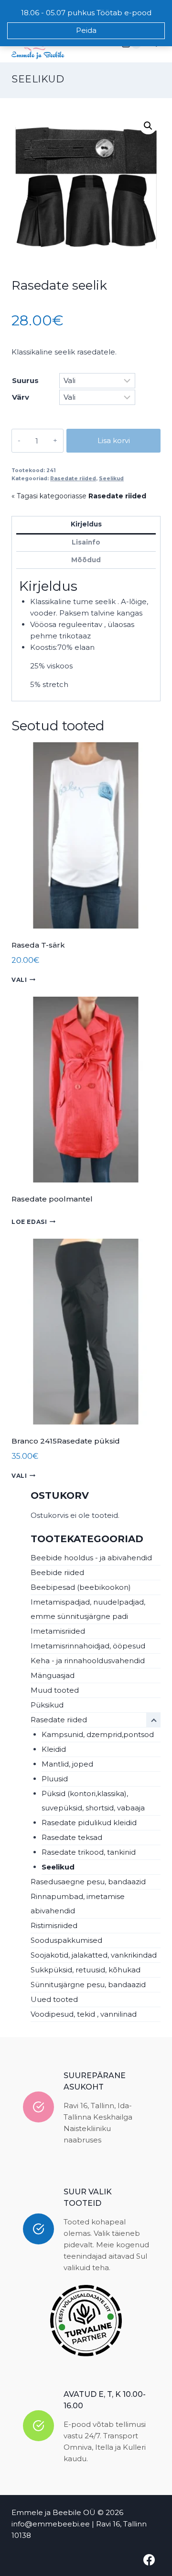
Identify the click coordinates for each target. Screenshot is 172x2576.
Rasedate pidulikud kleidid (89, 1823)
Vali (19, 980)
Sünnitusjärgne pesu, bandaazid (88, 1985)
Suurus (25, 380)
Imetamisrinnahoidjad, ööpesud (88, 1646)
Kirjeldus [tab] (86, 524)
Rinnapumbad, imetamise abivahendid (78, 1904)
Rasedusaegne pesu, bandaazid (88, 1882)
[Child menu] (153, 1720)
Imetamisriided (58, 1631)
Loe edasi (29, 1222)
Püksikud (47, 1705)
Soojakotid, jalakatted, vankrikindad (94, 1955)
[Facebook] (149, 2560)
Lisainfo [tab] (86, 542)
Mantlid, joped (67, 1764)
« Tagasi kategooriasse (79, 496)
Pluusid (55, 1779)
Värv (21, 397)
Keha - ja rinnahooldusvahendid (88, 1661)
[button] (148, 126)
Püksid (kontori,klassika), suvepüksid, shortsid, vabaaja (93, 1801)
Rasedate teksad (72, 1837)
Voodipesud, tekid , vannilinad (84, 2014)
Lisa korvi (114, 440)
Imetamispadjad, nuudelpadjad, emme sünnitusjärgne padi (88, 1609)
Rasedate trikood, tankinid (89, 1852)
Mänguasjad (53, 1675)
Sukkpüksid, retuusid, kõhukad (86, 1970)
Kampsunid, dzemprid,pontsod (98, 1734)
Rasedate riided (73, 479)
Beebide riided (57, 1572)
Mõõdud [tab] (86, 560)
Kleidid (54, 1749)
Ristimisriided (54, 1925)
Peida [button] (86, 30)
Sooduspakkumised (66, 1940)
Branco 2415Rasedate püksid (66, 1441)
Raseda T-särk (38, 945)
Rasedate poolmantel (52, 1199)
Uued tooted (54, 1999)
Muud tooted (55, 1690)
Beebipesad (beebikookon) (81, 1587)
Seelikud (38, 79)
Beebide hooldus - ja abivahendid (91, 1558)
